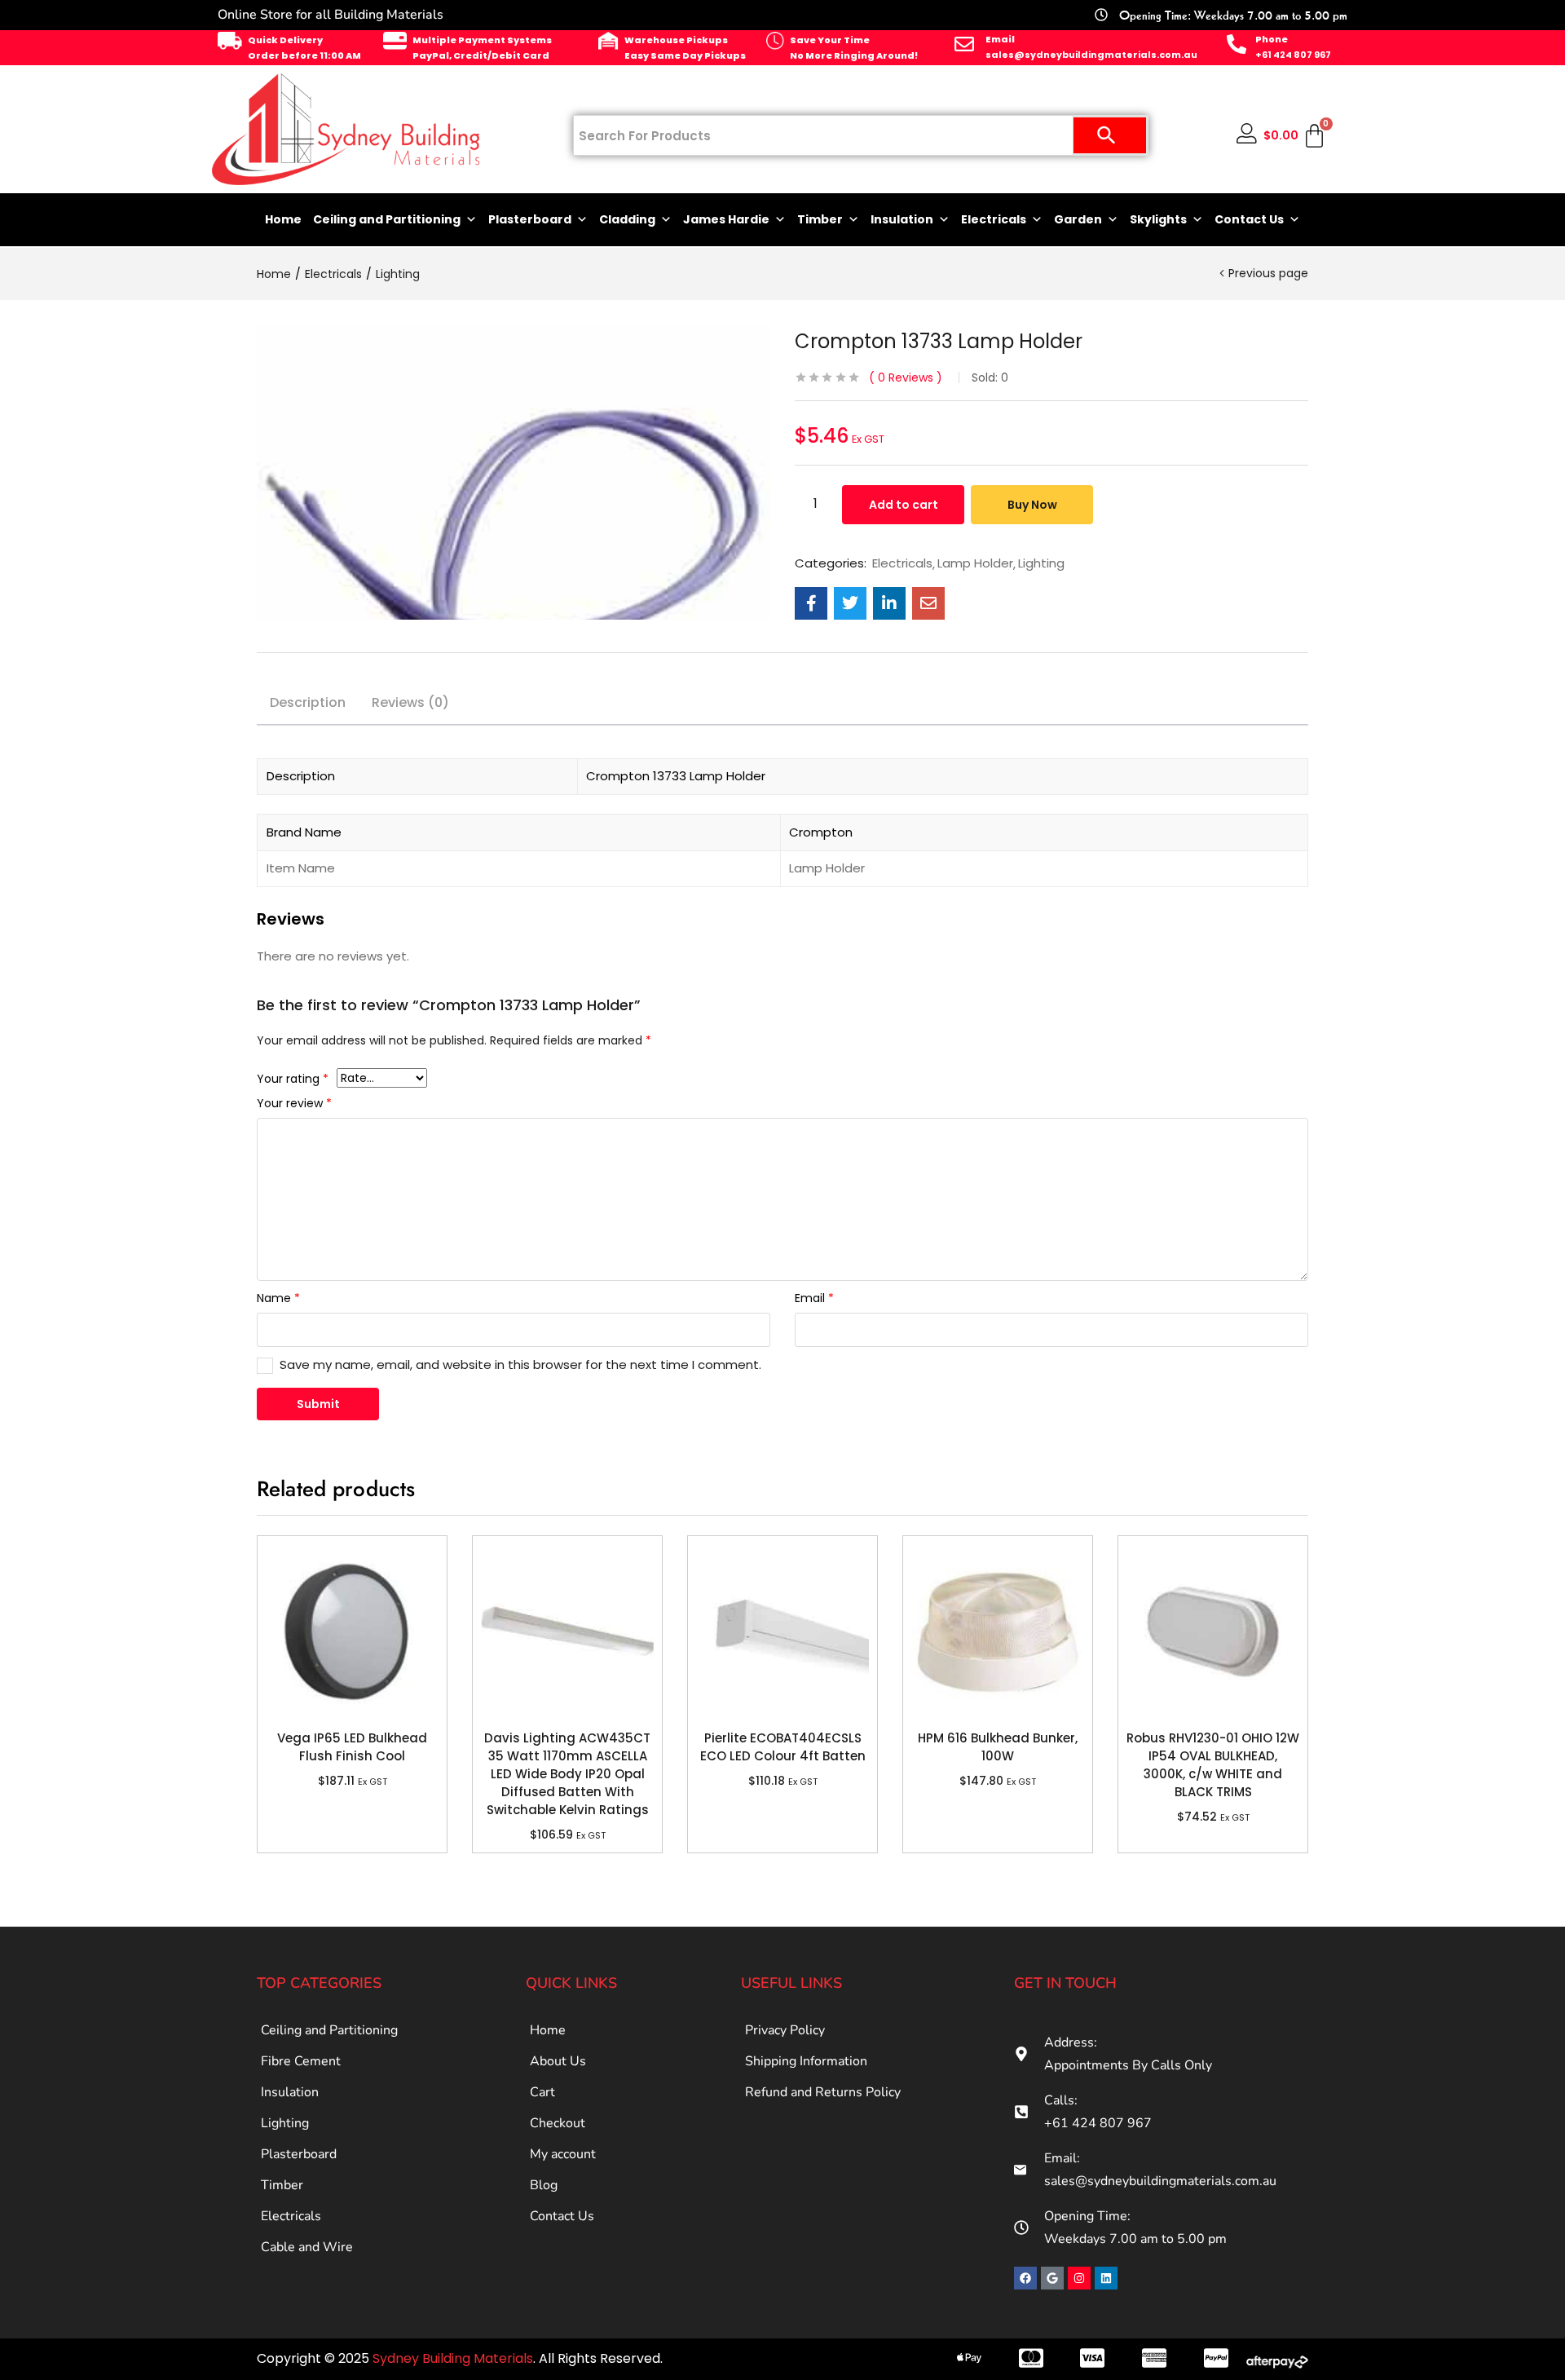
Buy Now (1032, 505)
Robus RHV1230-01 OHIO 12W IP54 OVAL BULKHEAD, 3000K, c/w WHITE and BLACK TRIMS (1213, 1765)
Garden (1078, 219)
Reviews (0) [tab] (410, 702)
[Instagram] (1079, 2278)
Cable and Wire (307, 2247)
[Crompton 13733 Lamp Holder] (811, 603)
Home (283, 219)
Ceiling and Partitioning (387, 219)
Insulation (902, 219)
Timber (820, 219)
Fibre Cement (301, 2061)
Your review (294, 1103)
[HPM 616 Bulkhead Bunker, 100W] (998, 1631)
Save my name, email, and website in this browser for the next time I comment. (520, 1364)
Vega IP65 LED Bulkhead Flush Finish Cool (352, 1747)
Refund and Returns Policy (823, 2092)
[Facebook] (1025, 2278)
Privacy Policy (785, 2030)
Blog (544, 2185)
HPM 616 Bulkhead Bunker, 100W (998, 1747)
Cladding (627, 219)
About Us (558, 2061)
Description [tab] (308, 702)
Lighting (398, 274)
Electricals (994, 219)
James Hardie (726, 219)
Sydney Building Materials (453, 2358)
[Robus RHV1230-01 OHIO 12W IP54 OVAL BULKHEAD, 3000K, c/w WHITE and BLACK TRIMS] (1213, 1631)
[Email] (964, 44)
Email (1000, 39)
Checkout (558, 2123)
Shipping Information (806, 2061)
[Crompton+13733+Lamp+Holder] (850, 603)
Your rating (293, 1079)
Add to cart (904, 505)
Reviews (906, 378)
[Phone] (1237, 44)
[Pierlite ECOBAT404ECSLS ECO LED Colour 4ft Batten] (782, 1631)
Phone (1272, 39)
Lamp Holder (975, 563)
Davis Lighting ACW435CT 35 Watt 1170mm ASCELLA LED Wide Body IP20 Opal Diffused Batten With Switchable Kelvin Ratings (567, 1774)
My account (563, 2154)
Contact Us (1249, 219)
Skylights (1158, 219)
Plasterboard (530, 219)
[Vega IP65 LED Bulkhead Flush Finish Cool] (352, 1631)
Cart (542, 2092)
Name (278, 1298)
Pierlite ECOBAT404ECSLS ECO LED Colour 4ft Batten (783, 1747)
